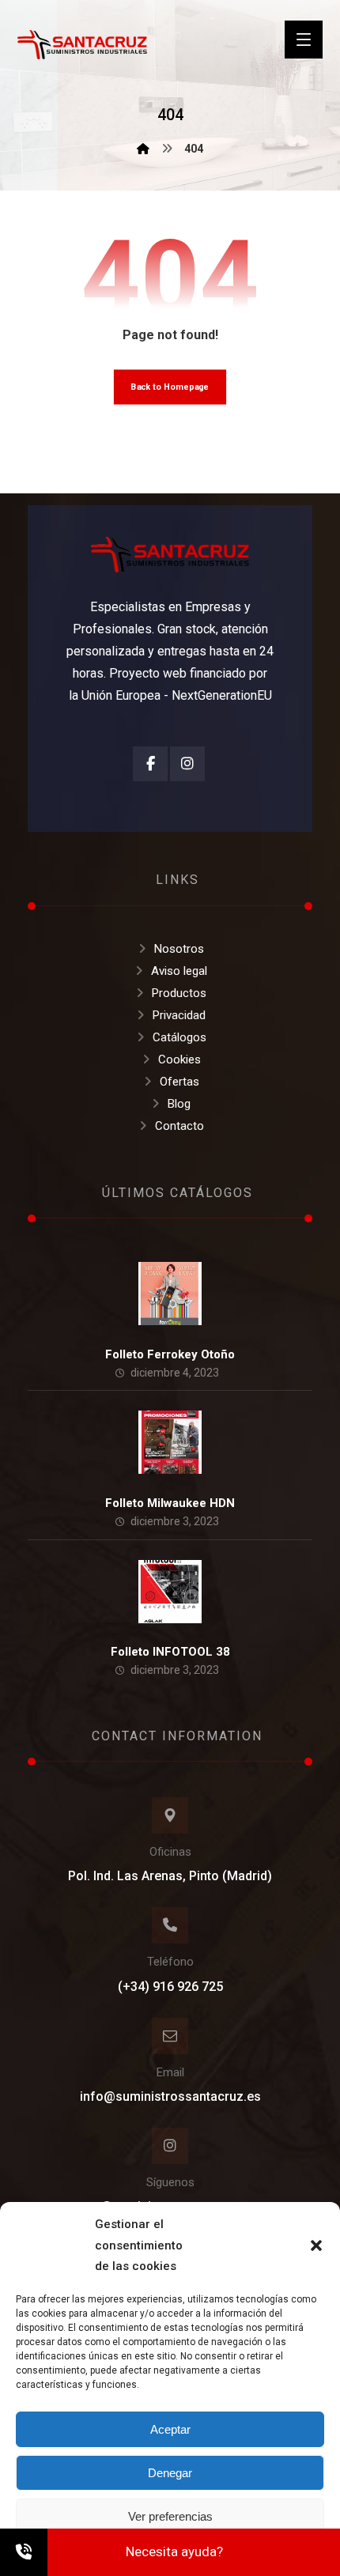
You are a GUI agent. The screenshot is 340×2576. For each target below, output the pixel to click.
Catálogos (179, 1037)
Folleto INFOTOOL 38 (170, 1652)
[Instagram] (187, 764)
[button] (316, 2246)
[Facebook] (150, 764)
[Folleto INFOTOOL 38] (170, 1592)
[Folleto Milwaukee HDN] (170, 1442)
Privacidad (179, 1015)
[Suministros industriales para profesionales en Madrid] (82, 45)
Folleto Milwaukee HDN (170, 1503)
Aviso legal (179, 971)
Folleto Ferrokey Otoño (170, 1354)
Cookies (179, 1059)
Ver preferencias (170, 2516)
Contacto (179, 1126)
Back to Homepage (170, 387)
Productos (179, 993)
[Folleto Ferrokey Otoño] (170, 1294)
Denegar (170, 2473)
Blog (179, 1104)
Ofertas (179, 1082)
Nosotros (179, 949)
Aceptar (170, 2429)
